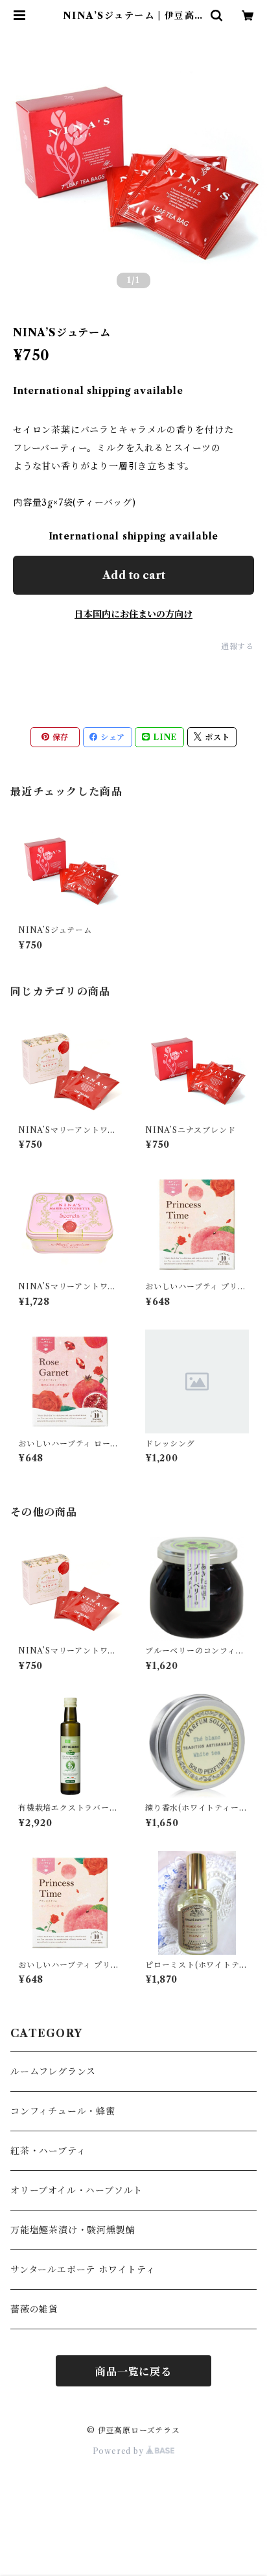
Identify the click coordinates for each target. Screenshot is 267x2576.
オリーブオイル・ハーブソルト (76, 2190)
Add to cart (134, 575)
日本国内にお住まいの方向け (133, 614)
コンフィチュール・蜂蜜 (63, 2111)
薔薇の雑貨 (34, 2309)
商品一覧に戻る (133, 2372)
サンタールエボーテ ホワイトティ (83, 2270)
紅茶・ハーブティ (48, 2151)
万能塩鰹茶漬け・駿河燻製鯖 (73, 2230)
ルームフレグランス (53, 2072)
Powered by (120, 2451)
